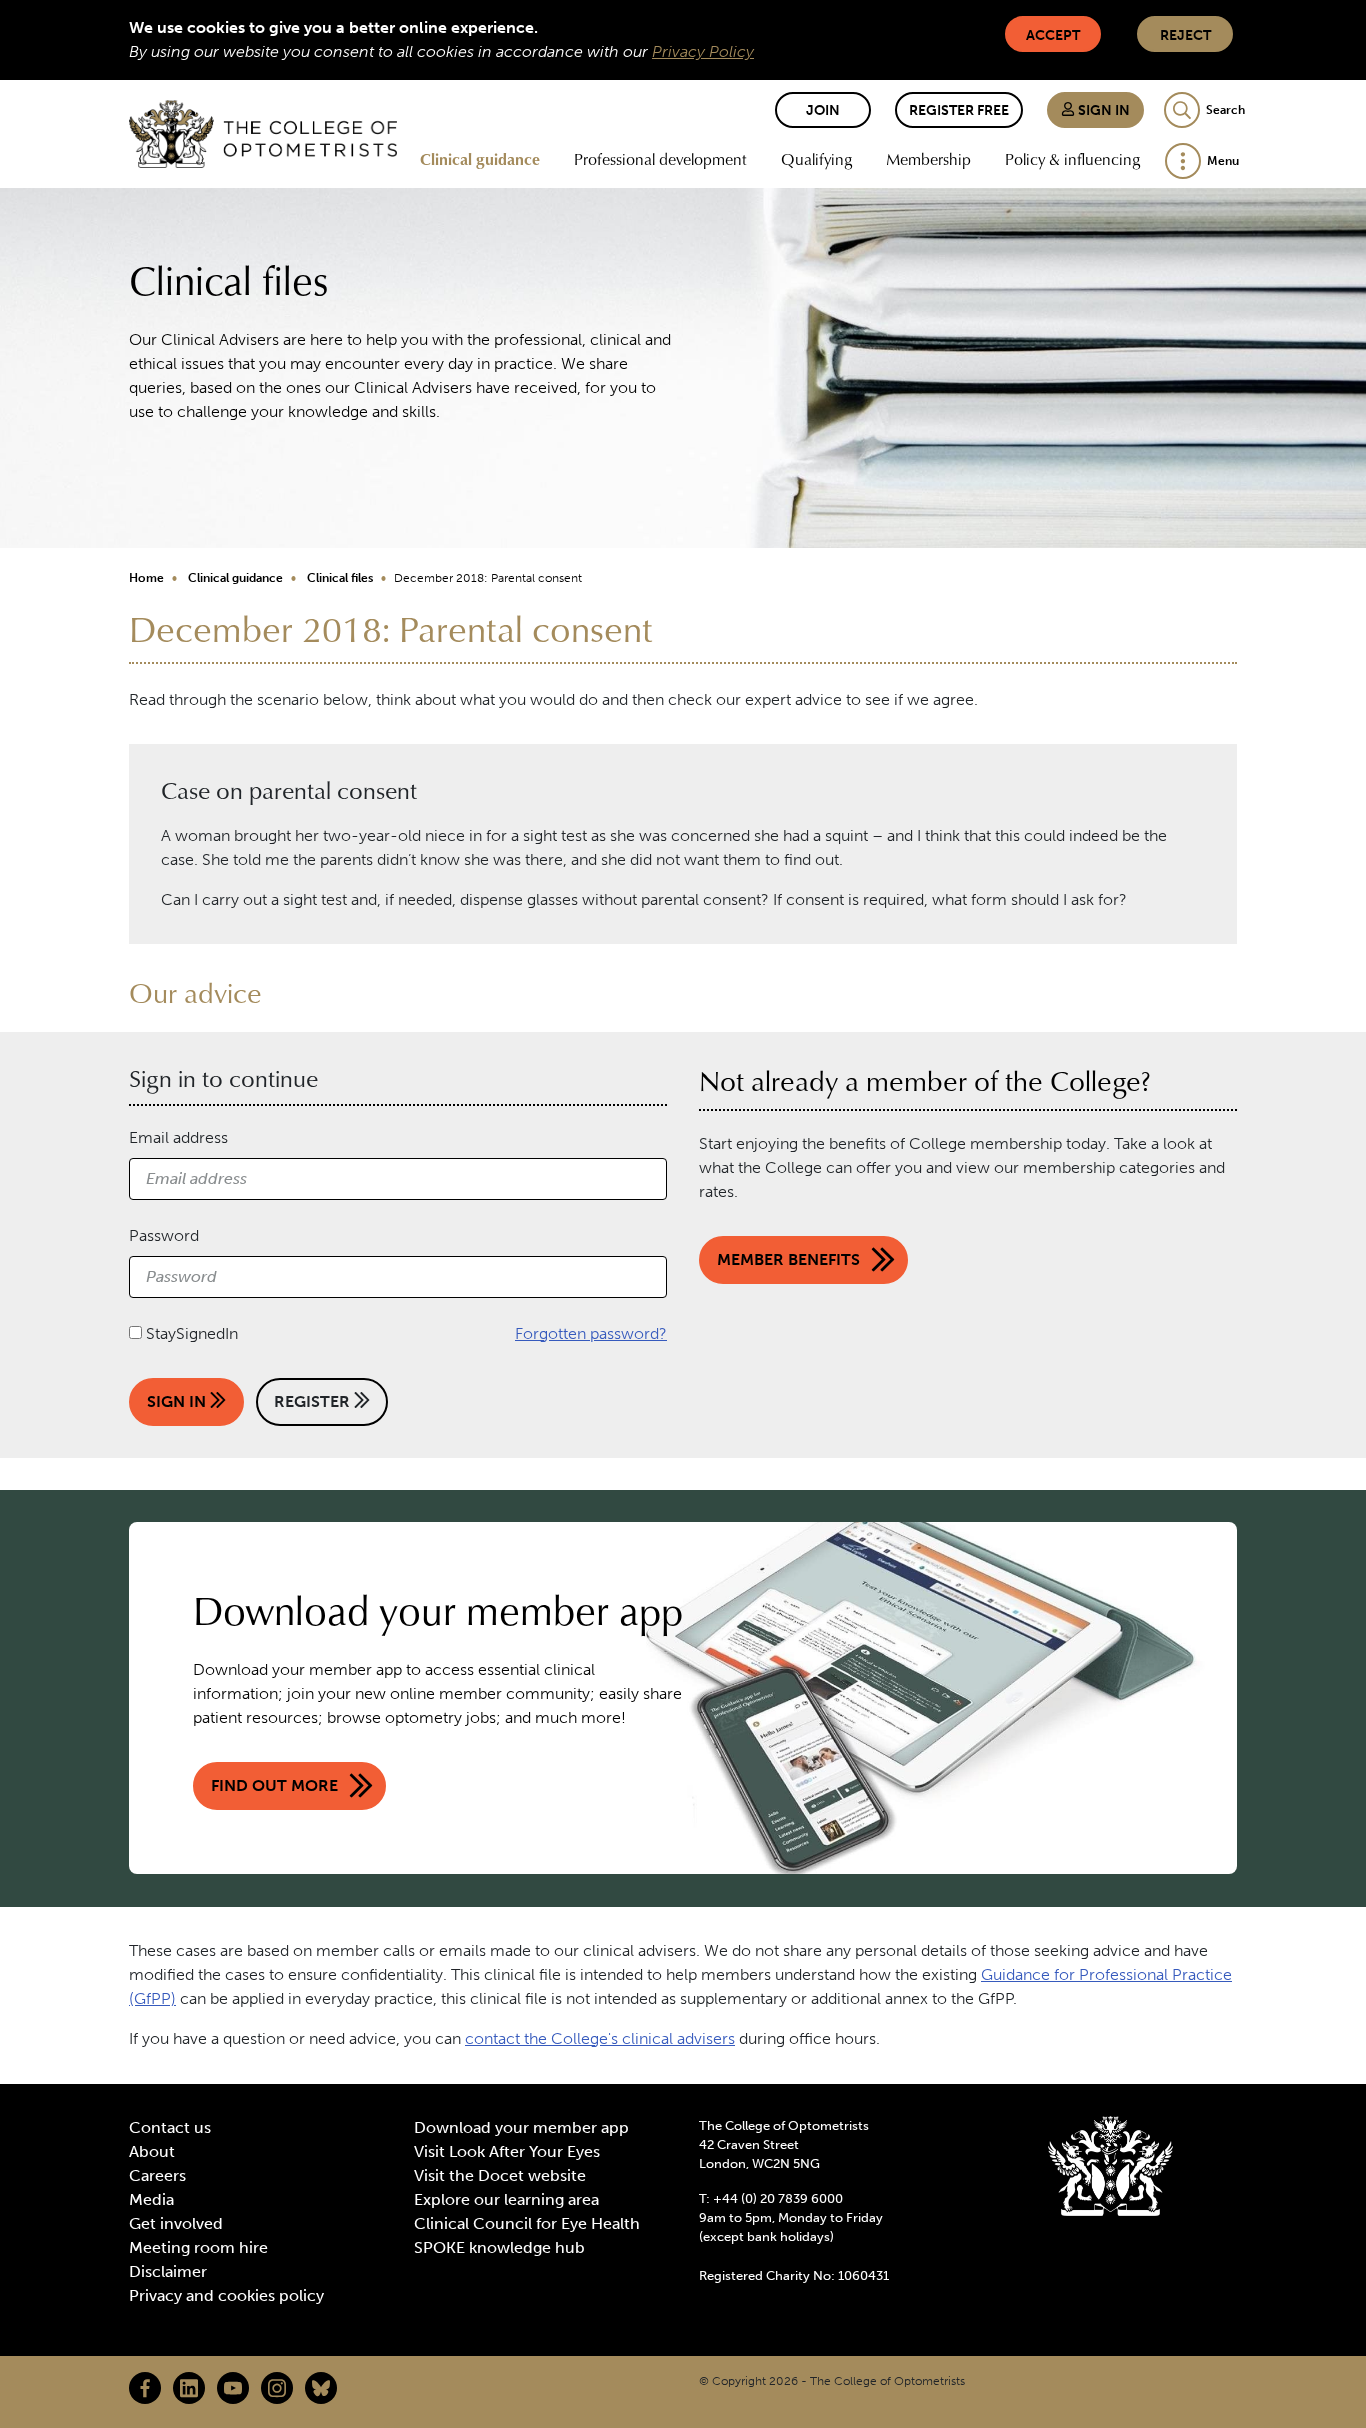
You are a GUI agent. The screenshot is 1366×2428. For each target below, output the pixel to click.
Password (164, 1235)
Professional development (660, 159)
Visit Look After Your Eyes (507, 2151)
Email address (178, 1137)
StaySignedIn (192, 1333)
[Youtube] (233, 2388)
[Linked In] (189, 2388)
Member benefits (788, 1259)
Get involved (176, 2223)
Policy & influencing (1072, 159)
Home (146, 578)
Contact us (170, 2127)
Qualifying (816, 159)
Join (823, 110)
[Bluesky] (321, 2388)
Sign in (1102, 110)
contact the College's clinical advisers (600, 2038)
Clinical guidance (480, 159)
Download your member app (521, 2127)
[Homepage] (263, 134)
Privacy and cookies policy (226, 2295)
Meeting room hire (198, 2247)
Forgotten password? (591, 1333)
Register (314, 1401)
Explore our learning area (506, 2199)
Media (151, 2199)
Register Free (959, 110)
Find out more (274, 1785)
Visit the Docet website (500, 2175)
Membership (928, 159)
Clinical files (340, 578)
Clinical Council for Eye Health (527, 2223)
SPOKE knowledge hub (499, 2247)
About (152, 2151)
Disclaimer (168, 2271)
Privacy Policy (703, 51)
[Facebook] (145, 2388)
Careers (157, 2175)
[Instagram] (277, 2388)
